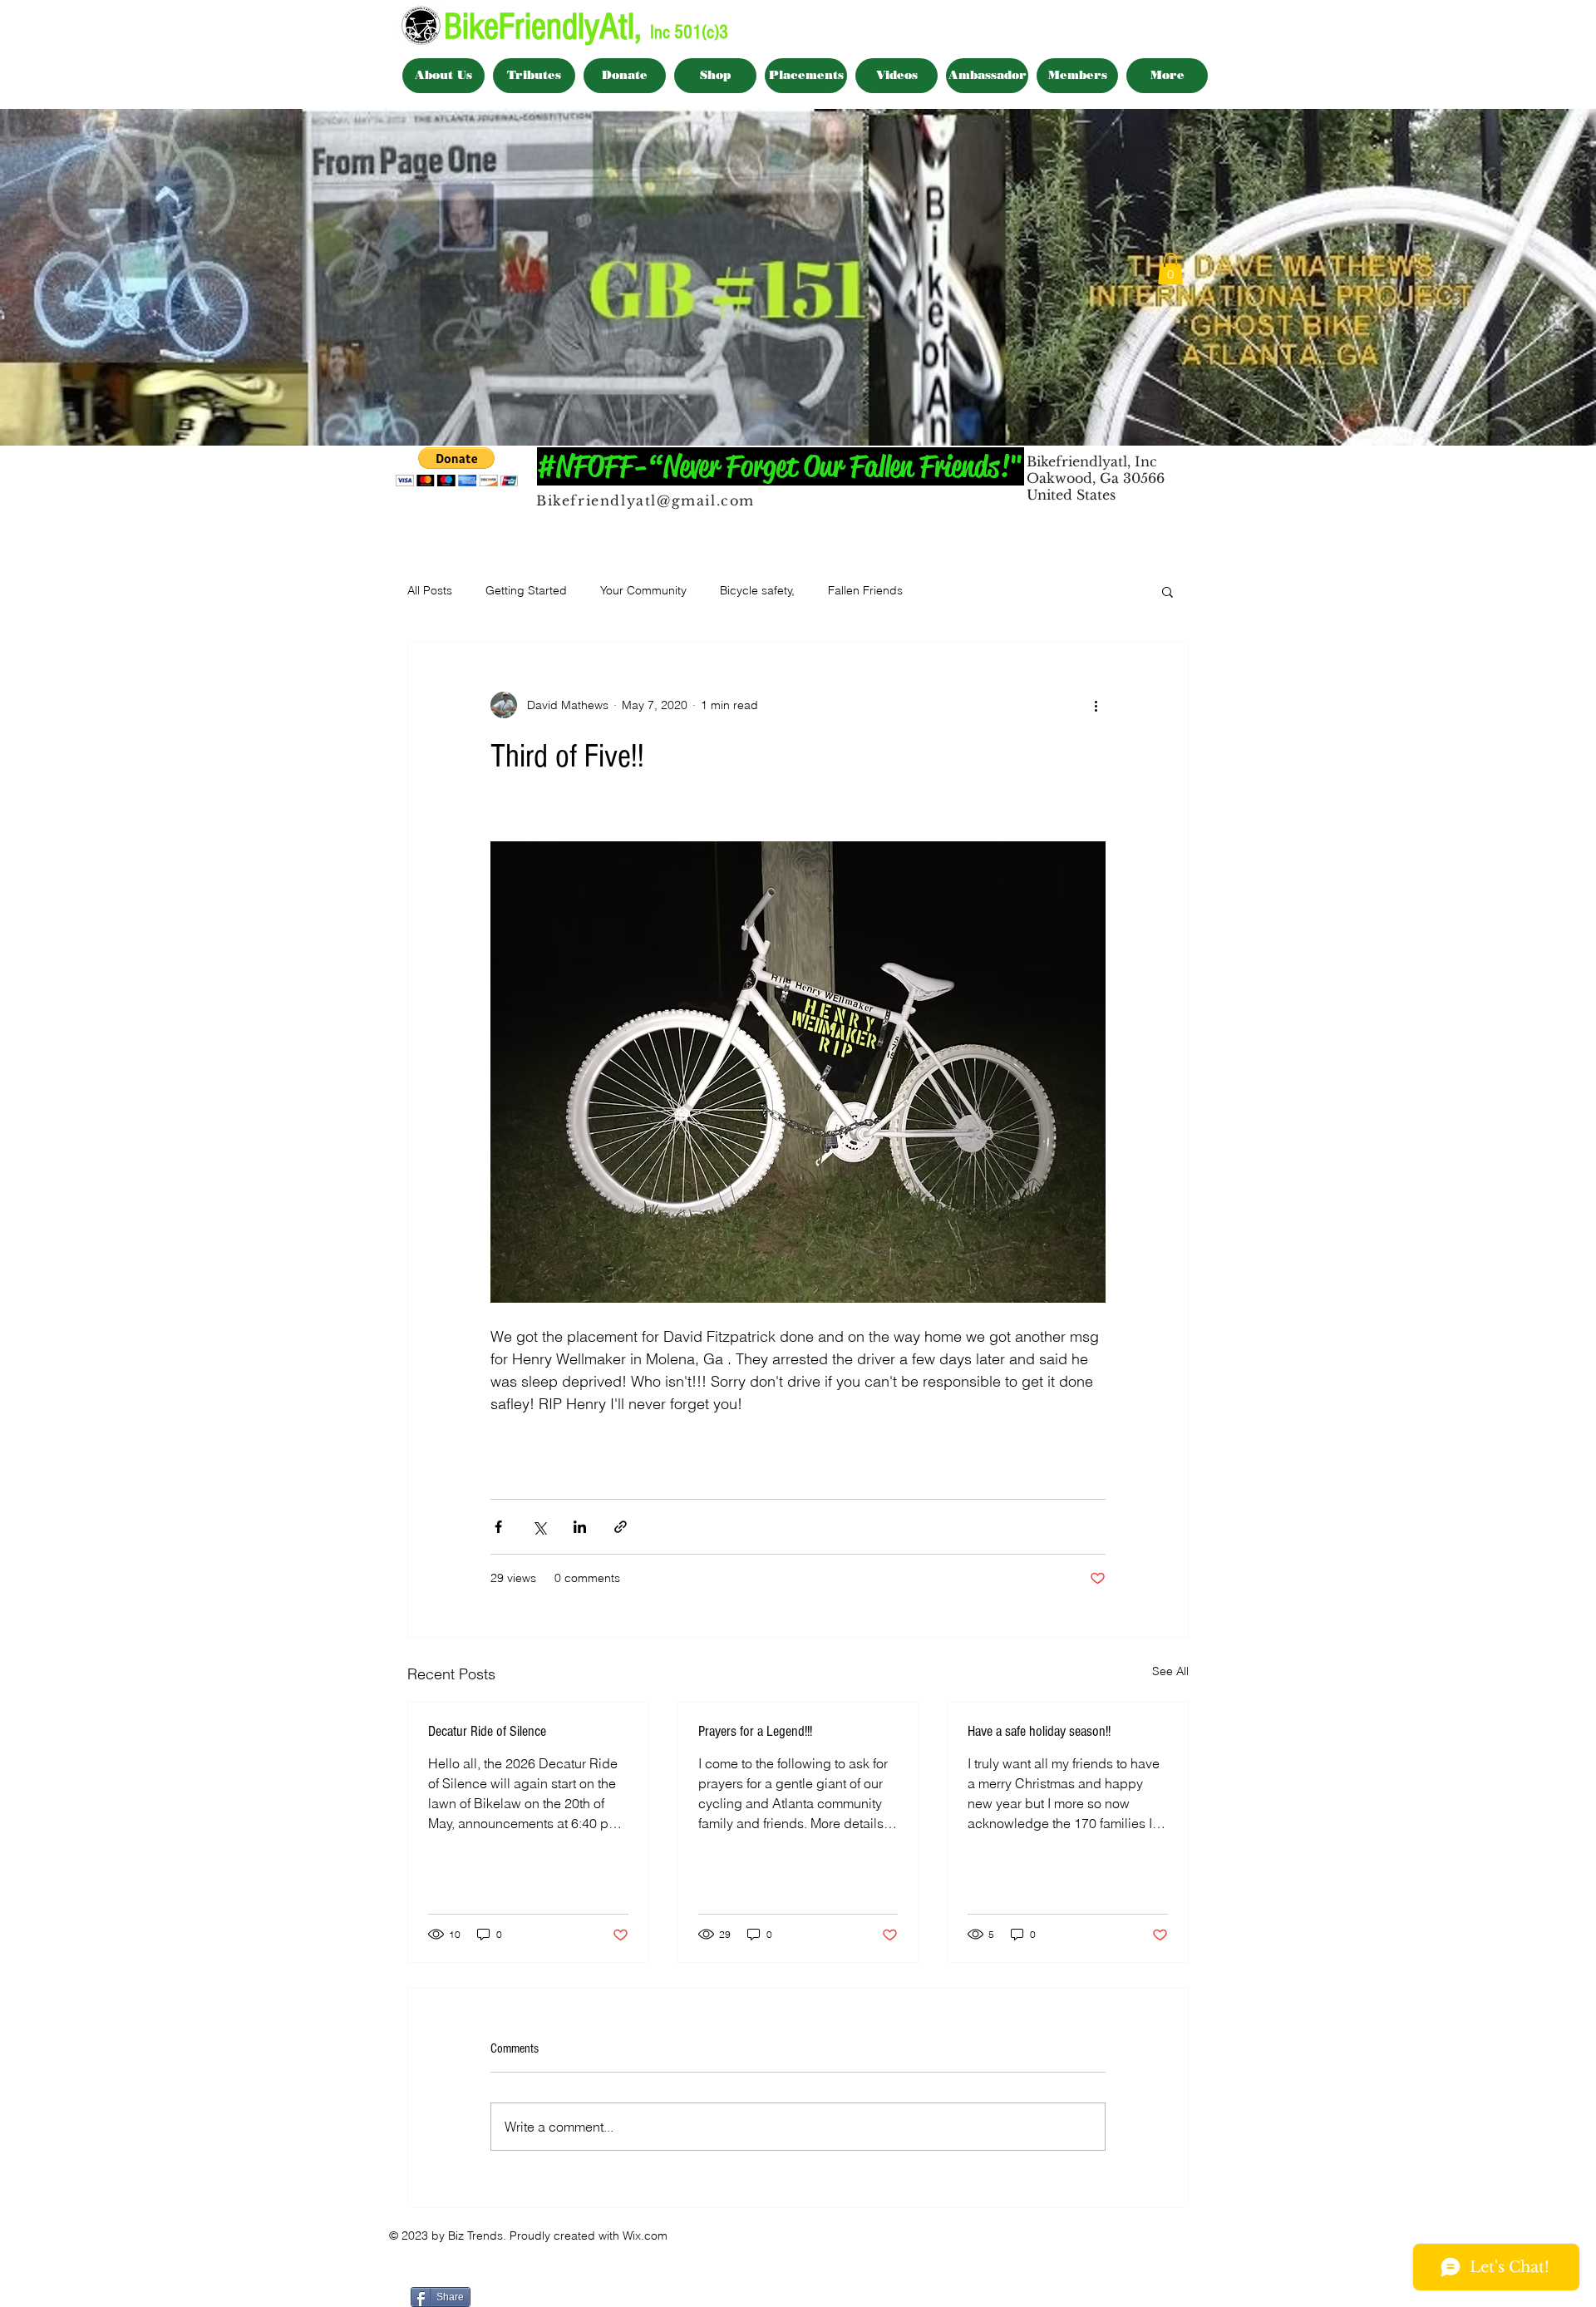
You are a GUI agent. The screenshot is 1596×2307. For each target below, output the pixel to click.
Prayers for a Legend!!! (755, 1731)
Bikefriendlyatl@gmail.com (645, 500)
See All (1170, 1671)
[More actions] (1096, 705)
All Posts (430, 590)
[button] (1170, 269)
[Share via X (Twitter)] (539, 1527)
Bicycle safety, (757, 590)
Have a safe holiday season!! (1039, 1731)
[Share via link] (621, 1527)
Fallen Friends (865, 590)
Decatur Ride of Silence (487, 1731)
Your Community (643, 590)
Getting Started (526, 590)
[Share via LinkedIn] (580, 1527)
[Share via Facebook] (498, 1527)
